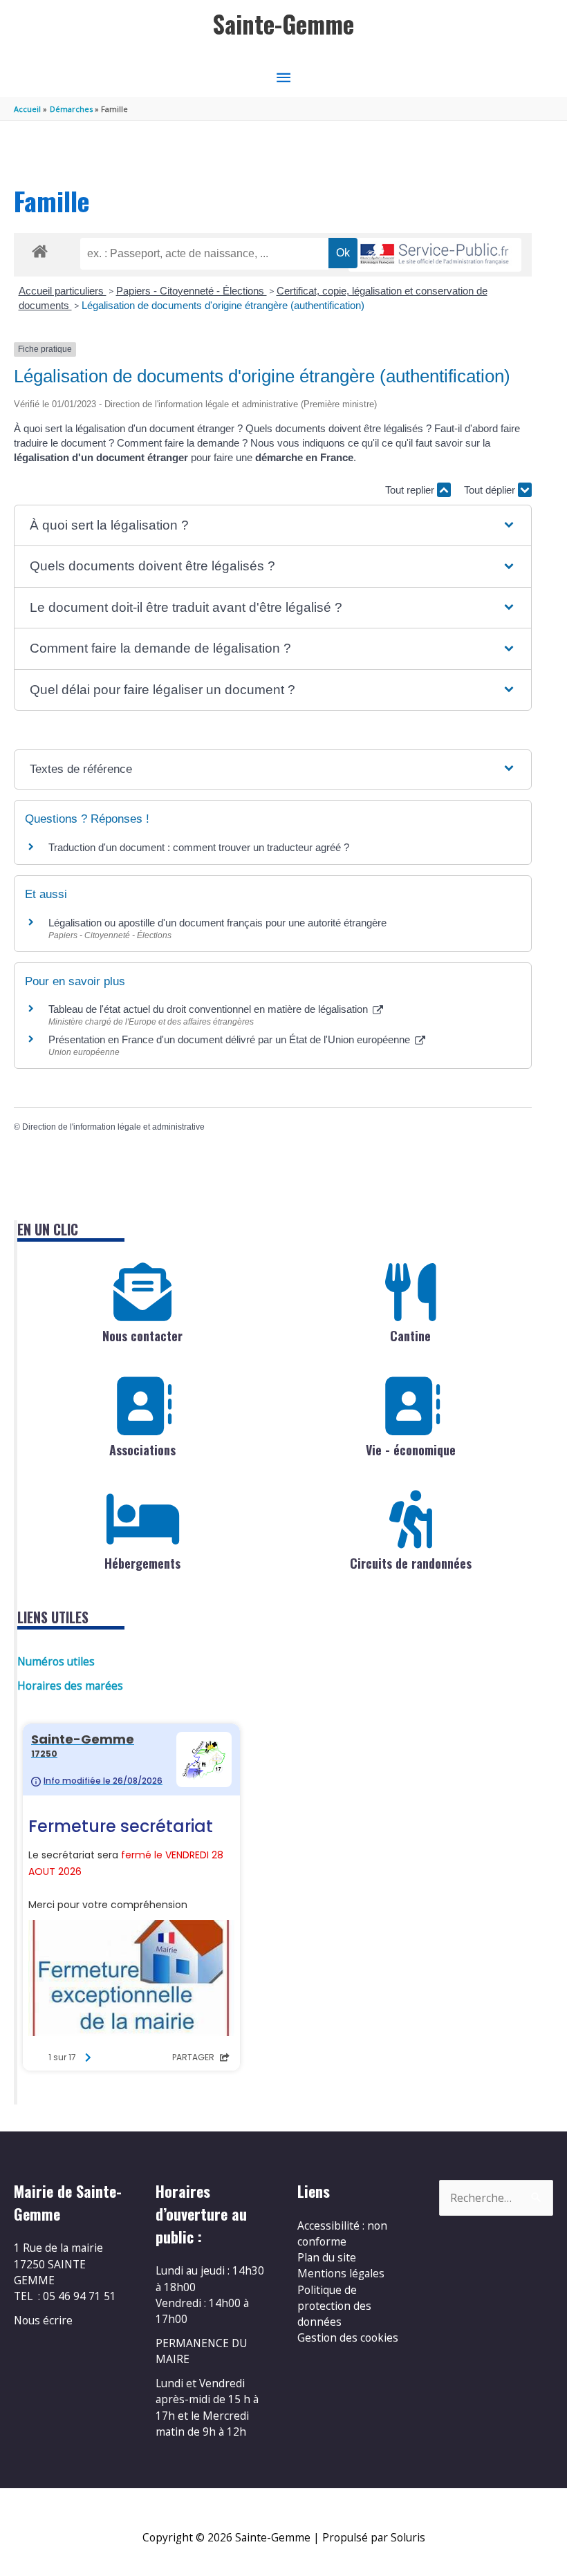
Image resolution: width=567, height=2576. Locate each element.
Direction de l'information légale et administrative (113, 1127)
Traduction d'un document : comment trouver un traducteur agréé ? (199, 847)
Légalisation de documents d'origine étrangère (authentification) (223, 305)
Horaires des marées (70, 1686)
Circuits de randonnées (411, 1563)
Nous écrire (43, 2320)
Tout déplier (491, 490)
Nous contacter (142, 1336)
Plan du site (327, 2257)
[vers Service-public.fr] (435, 255)
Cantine (410, 1336)
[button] (272, 526)
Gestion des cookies (348, 2337)
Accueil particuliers (63, 291)
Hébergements (142, 1563)
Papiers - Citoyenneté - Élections (192, 291)
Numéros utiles (56, 1661)
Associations (142, 1450)
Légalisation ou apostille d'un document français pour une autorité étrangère (217, 923)
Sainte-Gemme (283, 24)
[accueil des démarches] (40, 249)
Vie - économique (411, 1450)
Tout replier (411, 490)
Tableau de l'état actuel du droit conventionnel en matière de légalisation (210, 1009)
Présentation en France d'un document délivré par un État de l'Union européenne (231, 1039)
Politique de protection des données (334, 2306)
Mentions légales (341, 2273)
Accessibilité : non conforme (342, 2233)
